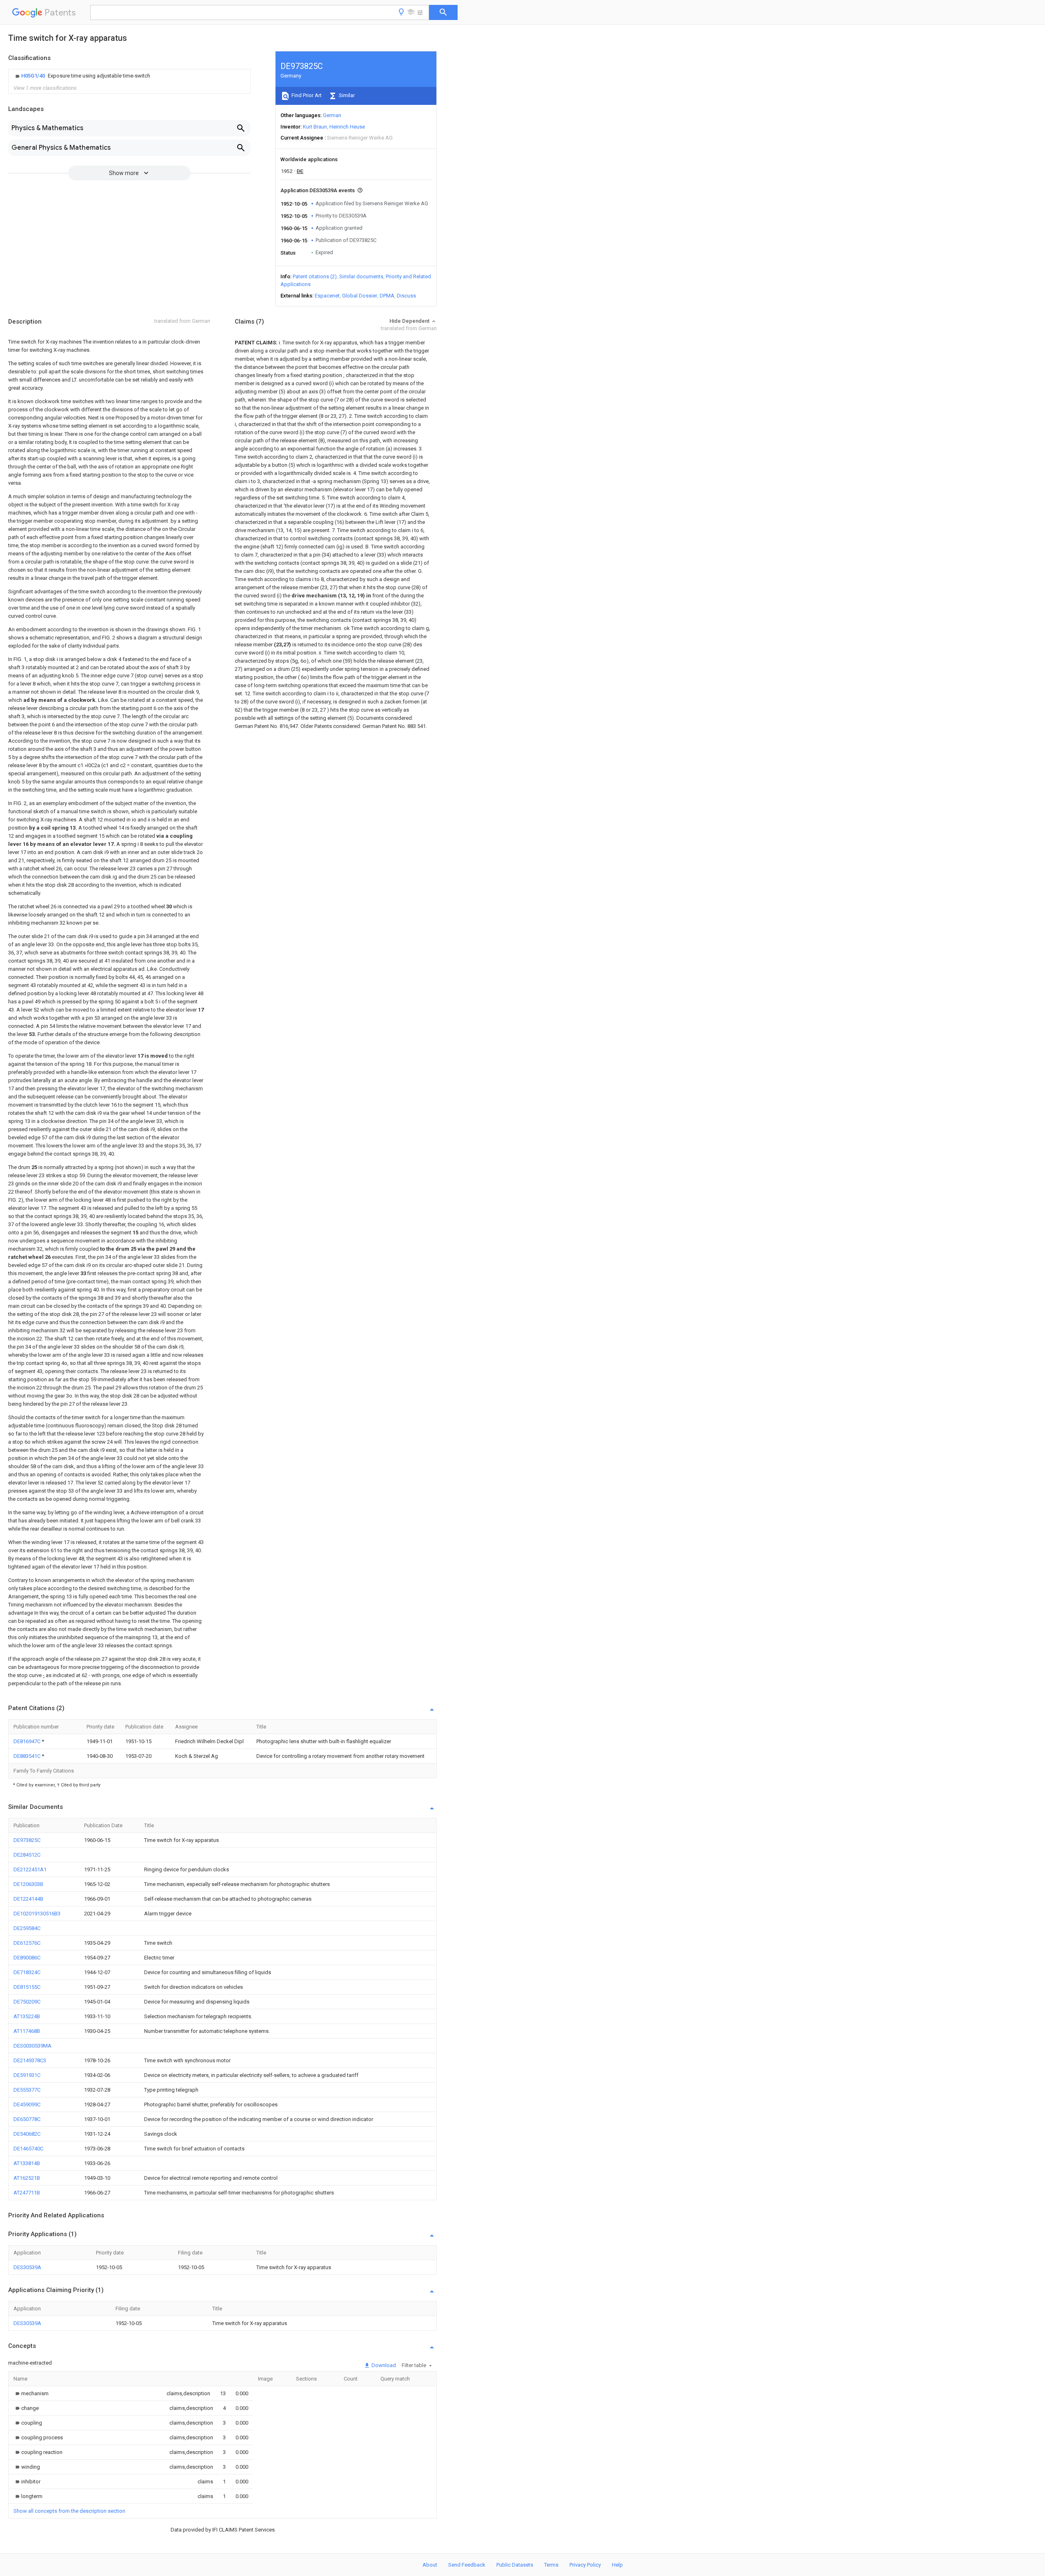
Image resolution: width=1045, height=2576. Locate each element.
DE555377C (27, 2090)
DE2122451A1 (30, 1869)
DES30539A (27, 2267)
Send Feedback (467, 2565)
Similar (346, 95)
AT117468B (27, 2031)
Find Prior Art (306, 95)
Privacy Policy (585, 2565)
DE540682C (27, 2134)
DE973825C (27, 1840)
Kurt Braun (315, 127)
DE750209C (27, 2002)
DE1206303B (28, 1884)
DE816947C (28, 1741)
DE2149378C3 (30, 2060)
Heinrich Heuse (347, 127)
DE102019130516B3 (37, 1914)
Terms (551, 2565)
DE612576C (27, 1943)
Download (383, 2365)
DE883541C (28, 1756)
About (430, 2565)
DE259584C (27, 1928)
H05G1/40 (34, 76)
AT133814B (27, 2163)
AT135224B (27, 2016)
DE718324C (27, 1972)
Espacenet (327, 296)
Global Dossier (360, 296)
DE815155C (27, 1987)
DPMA (387, 296)
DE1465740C (28, 2149)
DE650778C (27, 2119)
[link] (82, 76)
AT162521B (27, 2178)
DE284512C (27, 1855)
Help (617, 2565)
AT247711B (27, 2193)
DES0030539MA (32, 2046)
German (332, 115)
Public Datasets (515, 2565)
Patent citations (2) (315, 276)
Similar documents (361, 276)
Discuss (406, 296)
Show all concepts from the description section (69, 2511)
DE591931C (27, 2075)
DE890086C (27, 1958)
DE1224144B (28, 1899)
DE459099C (27, 2105)
